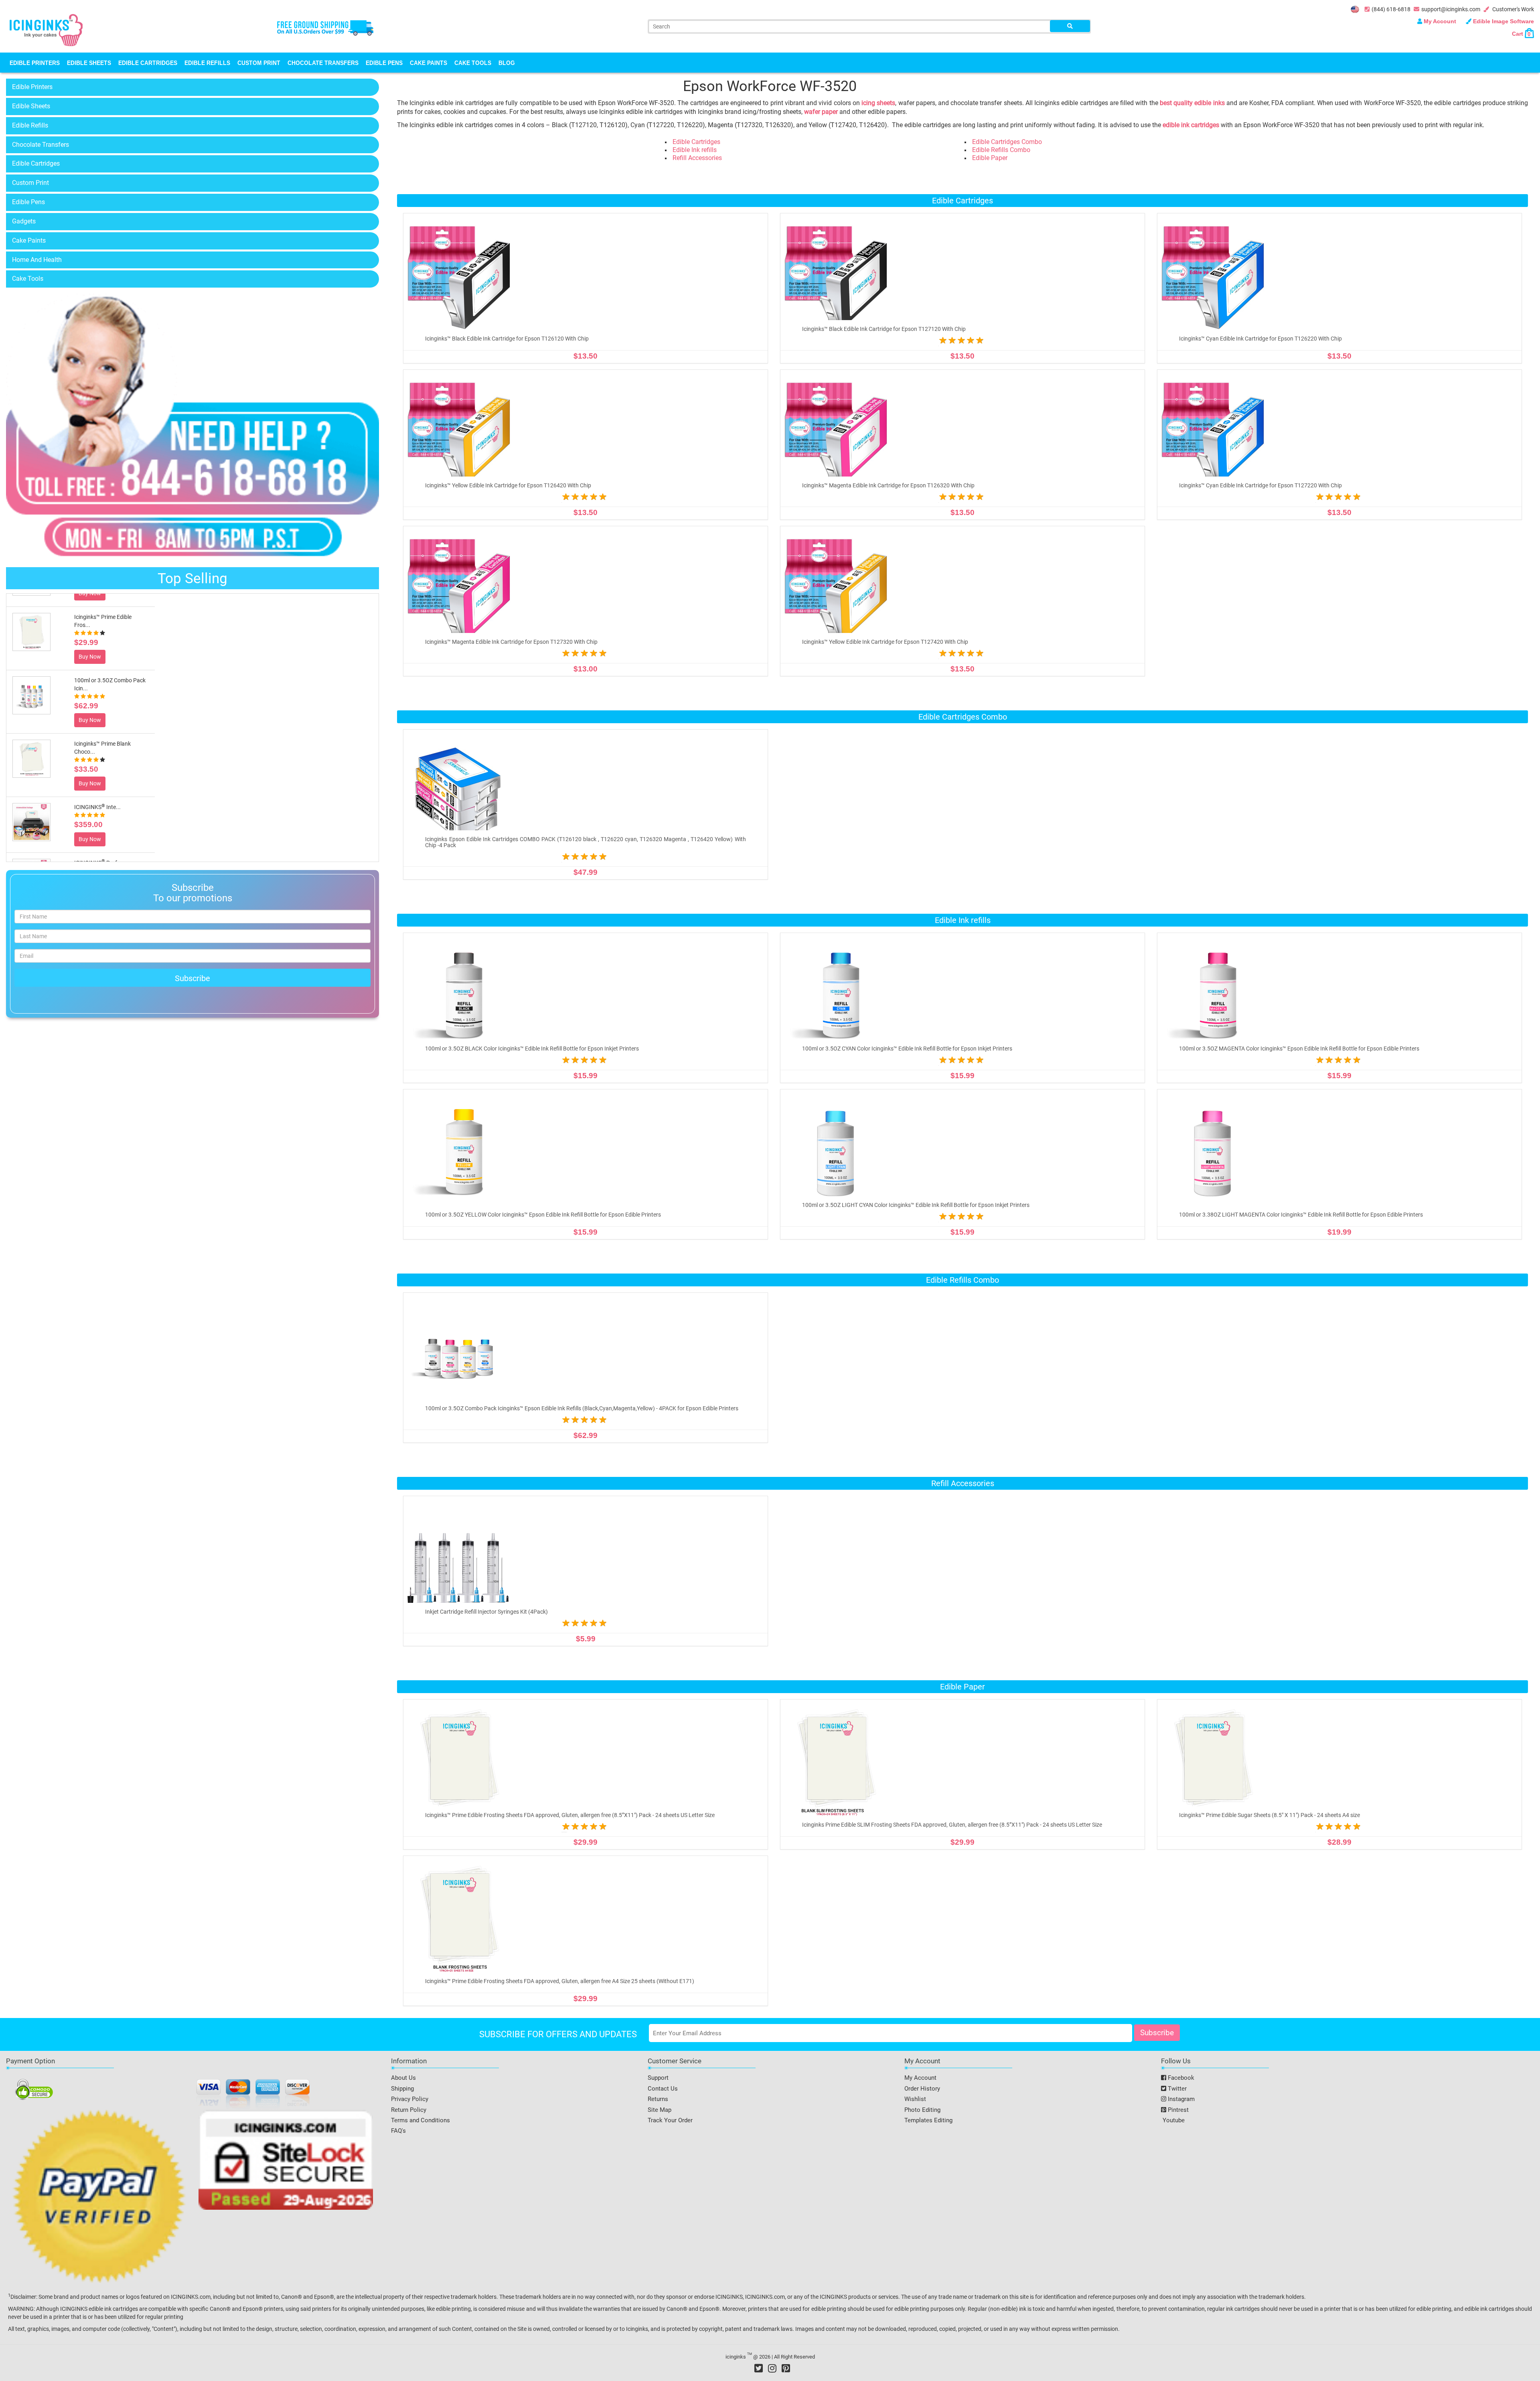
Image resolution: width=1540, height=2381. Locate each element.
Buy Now (90, 643)
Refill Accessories (697, 158)
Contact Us (663, 2089)
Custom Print (259, 63)
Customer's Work (1513, 9)
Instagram (1180, 2099)
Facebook (1180, 2078)
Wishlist (915, 2099)
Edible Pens (384, 63)
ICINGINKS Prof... (98, 850)
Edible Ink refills (695, 150)
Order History (922, 2089)
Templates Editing (928, 2120)
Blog (507, 63)
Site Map (660, 2110)
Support (658, 2078)
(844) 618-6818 (1391, 9)
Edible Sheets (89, 63)
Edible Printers (35, 63)
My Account (1440, 21)
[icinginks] (46, 29)
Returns (658, 2099)
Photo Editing (922, 2110)
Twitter (1176, 2089)
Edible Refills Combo (1001, 150)
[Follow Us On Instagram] (772, 2368)
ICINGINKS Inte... (97, 794)
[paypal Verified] (99, 2198)
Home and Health (37, 260)
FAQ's (398, 2131)
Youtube (1173, 2120)
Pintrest (1177, 2110)
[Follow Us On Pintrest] (786, 2368)
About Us (403, 2078)
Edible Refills (207, 63)
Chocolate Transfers (323, 63)
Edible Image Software (1503, 21)
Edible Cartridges (148, 63)
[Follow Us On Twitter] (759, 2368)
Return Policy (409, 2110)
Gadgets (24, 221)
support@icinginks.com (1451, 9)
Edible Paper (990, 158)
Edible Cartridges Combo (1007, 142)
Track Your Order (670, 2120)
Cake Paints (429, 63)
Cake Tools (473, 63)
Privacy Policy (410, 2099)
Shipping (402, 2089)
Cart (1521, 34)
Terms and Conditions (420, 2120)
